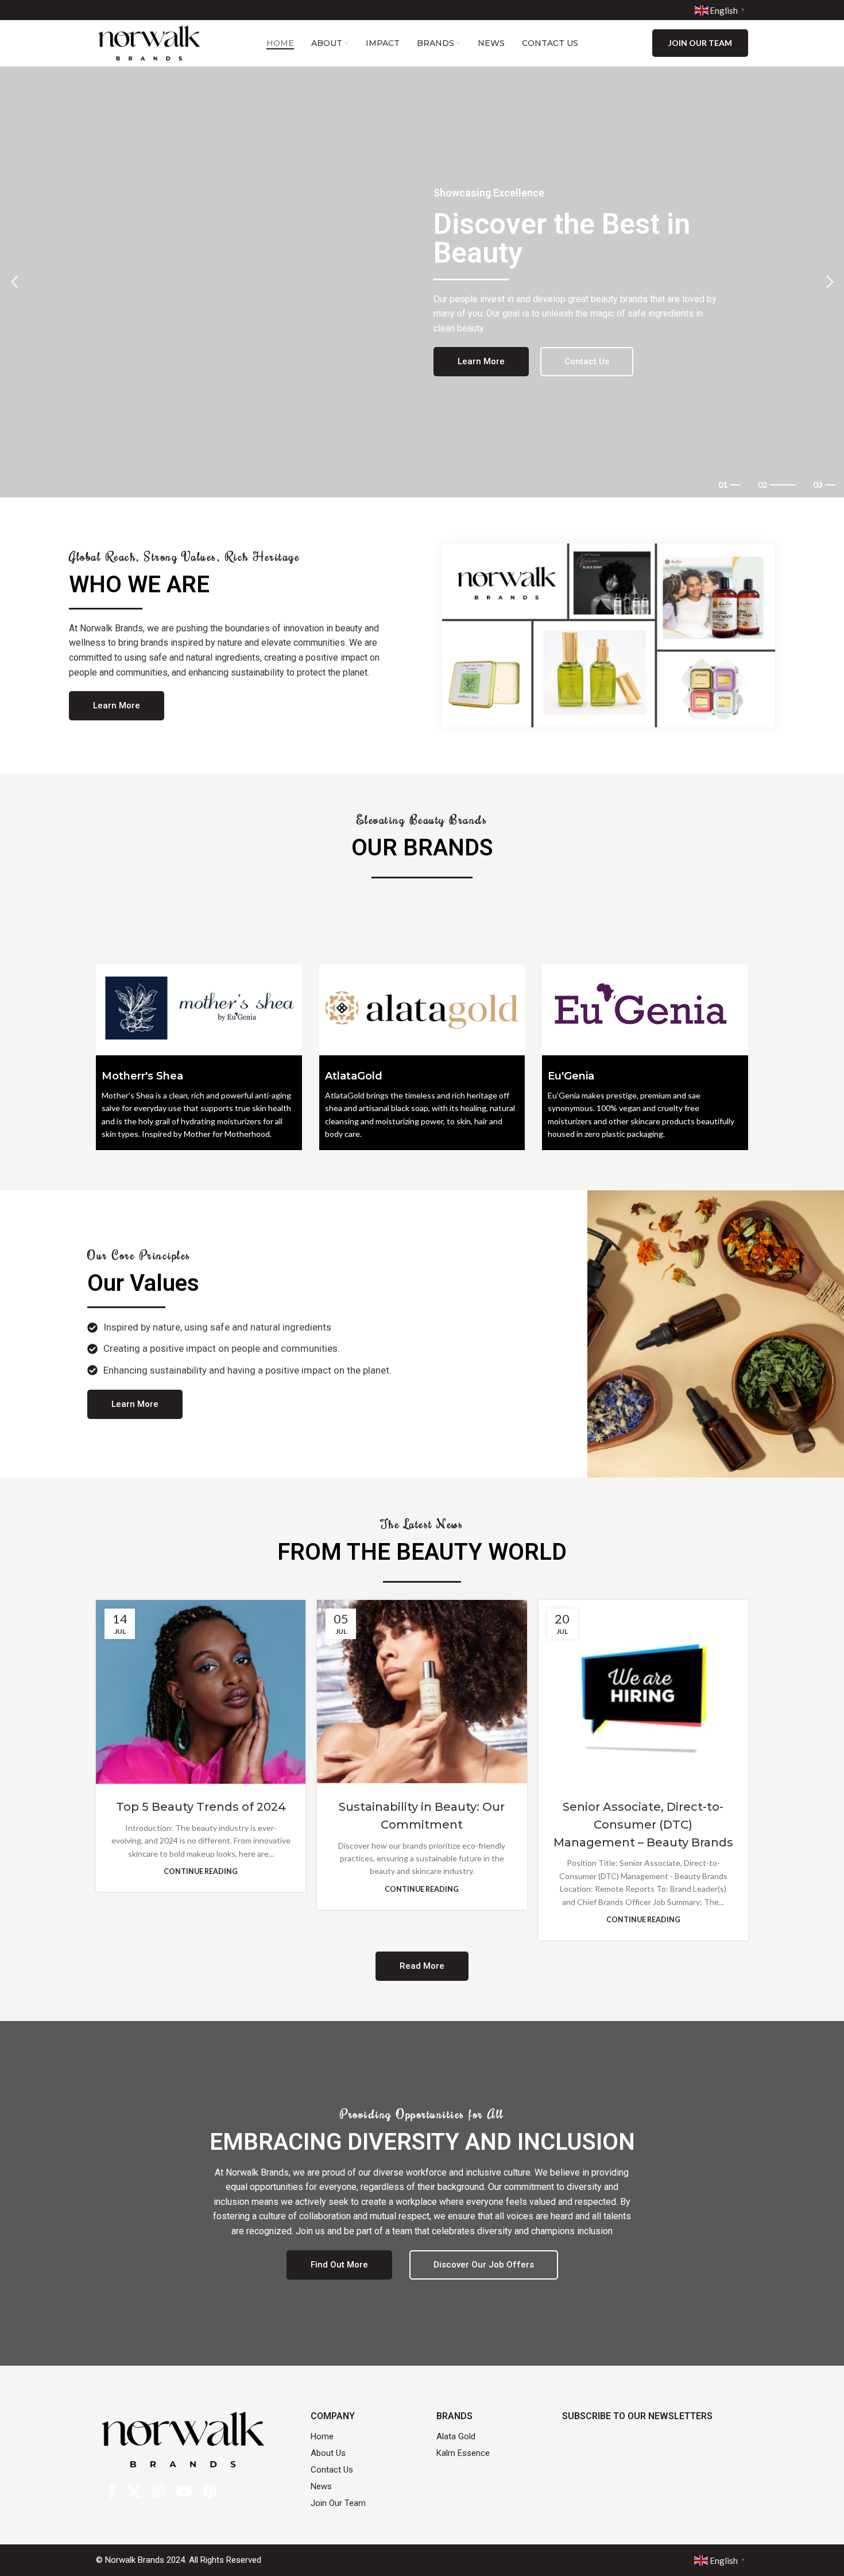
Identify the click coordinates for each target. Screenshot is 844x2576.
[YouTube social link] (184, 2492)
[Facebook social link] (112, 2492)
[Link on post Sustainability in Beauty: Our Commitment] (422, 1692)
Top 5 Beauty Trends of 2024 (201, 1807)
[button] (14, 282)
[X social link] (134, 2492)
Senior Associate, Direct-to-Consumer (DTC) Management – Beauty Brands (643, 1825)
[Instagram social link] (159, 2492)
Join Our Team (700, 43)
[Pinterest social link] (210, 2492)
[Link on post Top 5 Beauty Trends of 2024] (201, 1692)
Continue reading (201, 1871)
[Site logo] (149, 42)
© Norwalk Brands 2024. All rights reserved (179, 2560)
